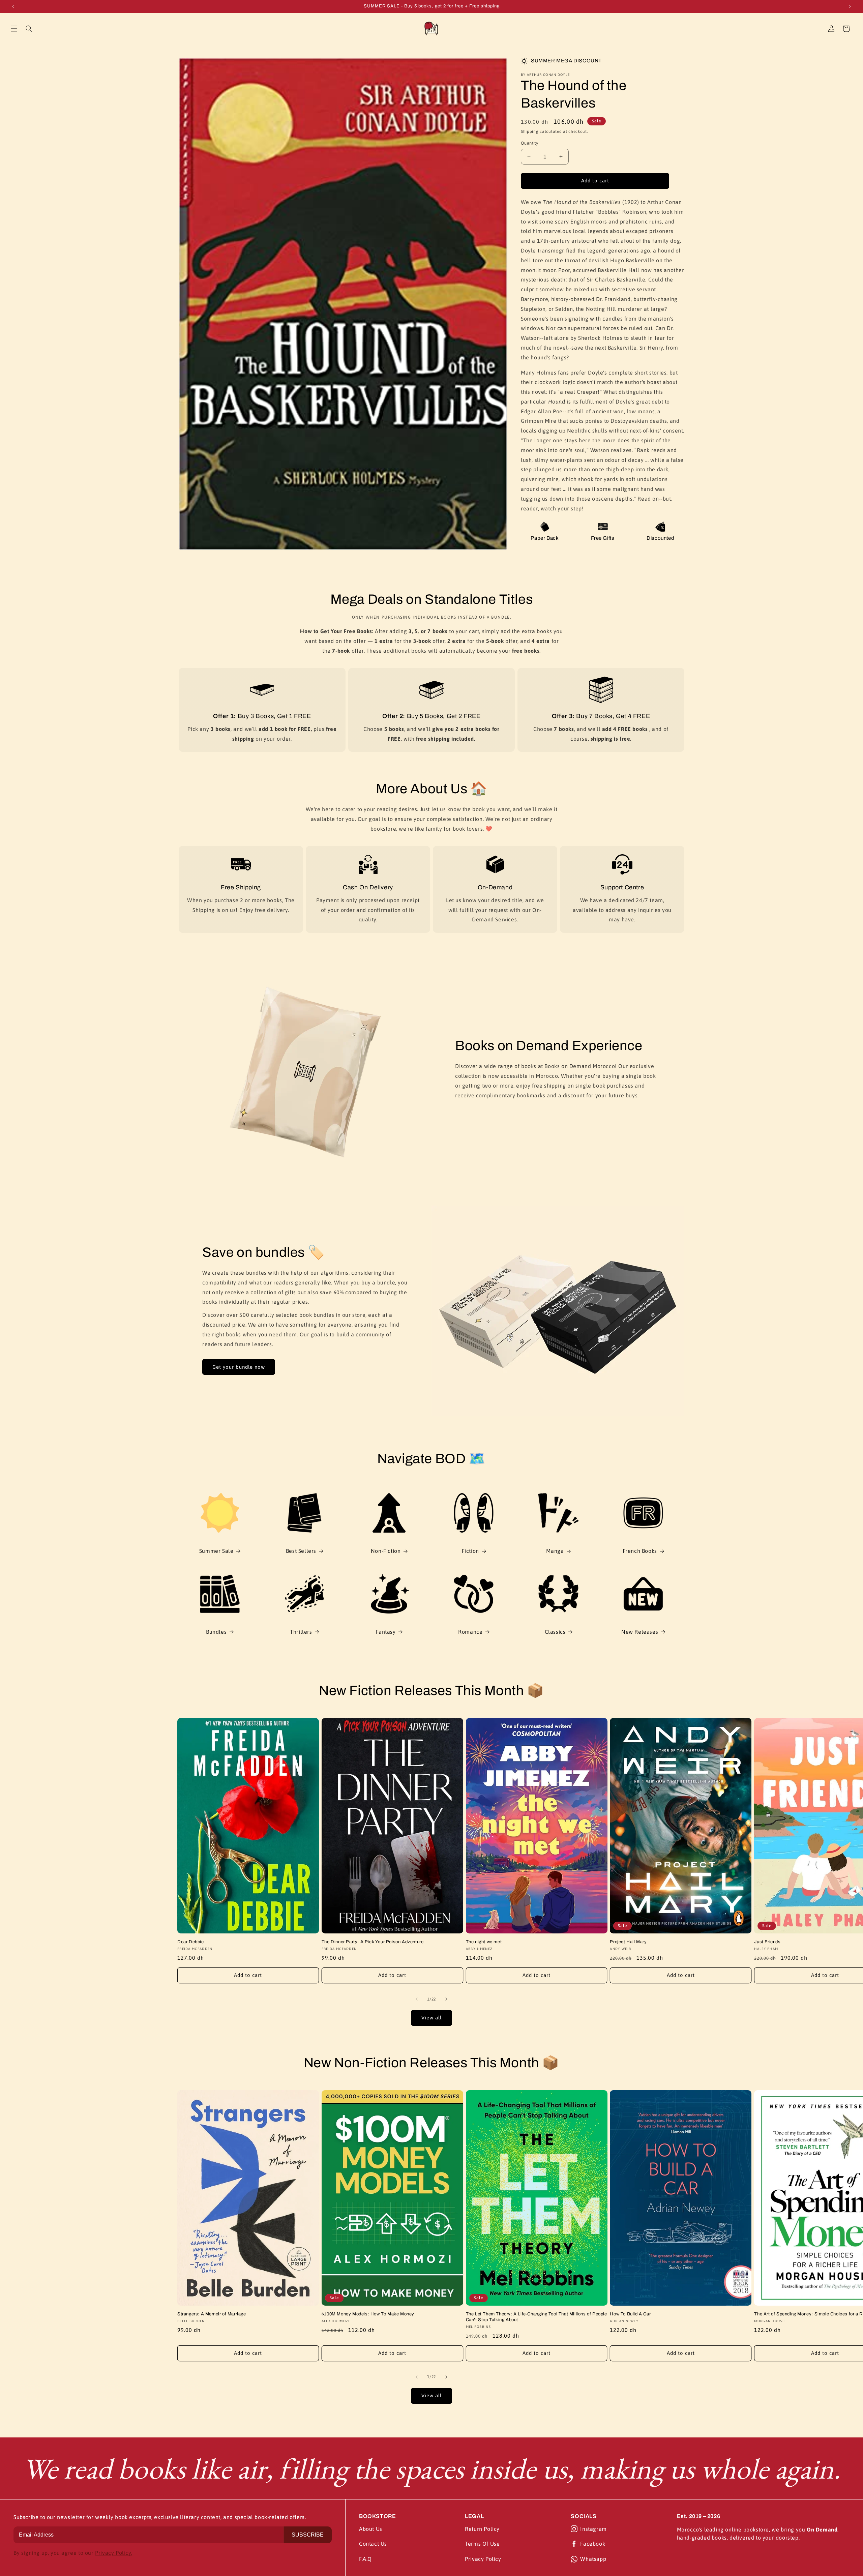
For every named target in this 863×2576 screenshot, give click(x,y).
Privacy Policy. (114, 2553)
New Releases (640, 1632)
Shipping (530, 131)
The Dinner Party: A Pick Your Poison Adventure (373, 1942)
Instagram (593, 2529)
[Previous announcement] (13, 6)
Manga (555, 1551)
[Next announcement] (850, 6)
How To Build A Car (630, 2314)
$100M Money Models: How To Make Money (368, 2314)
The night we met (484, 1942)
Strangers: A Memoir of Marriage (212, 2314)
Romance (470, 1632)
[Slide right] (446, 1999)
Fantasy (385, 1632)
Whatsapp (593, 2559)
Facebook (593, 2544)
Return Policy (482, 2529)
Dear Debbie (191, 1942)
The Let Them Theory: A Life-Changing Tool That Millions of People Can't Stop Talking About (537, 2317)
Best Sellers (301, 1551)
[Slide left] (417, 1999)
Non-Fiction (386, 1551)
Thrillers (301, 1632)
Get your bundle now (239, 1367)
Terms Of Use (482, 2544)
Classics (555, 1632)
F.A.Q (365, 2559)
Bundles (216, 1632)
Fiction (470, 1551)
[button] (14, 29)
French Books (640, 1551)
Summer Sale (216, 1551)
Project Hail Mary (628, 1942)
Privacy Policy (483, 2559)
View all (431, 2018)
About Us (371, 2529)
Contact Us (373, 2544)
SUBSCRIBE (308, 2535)
